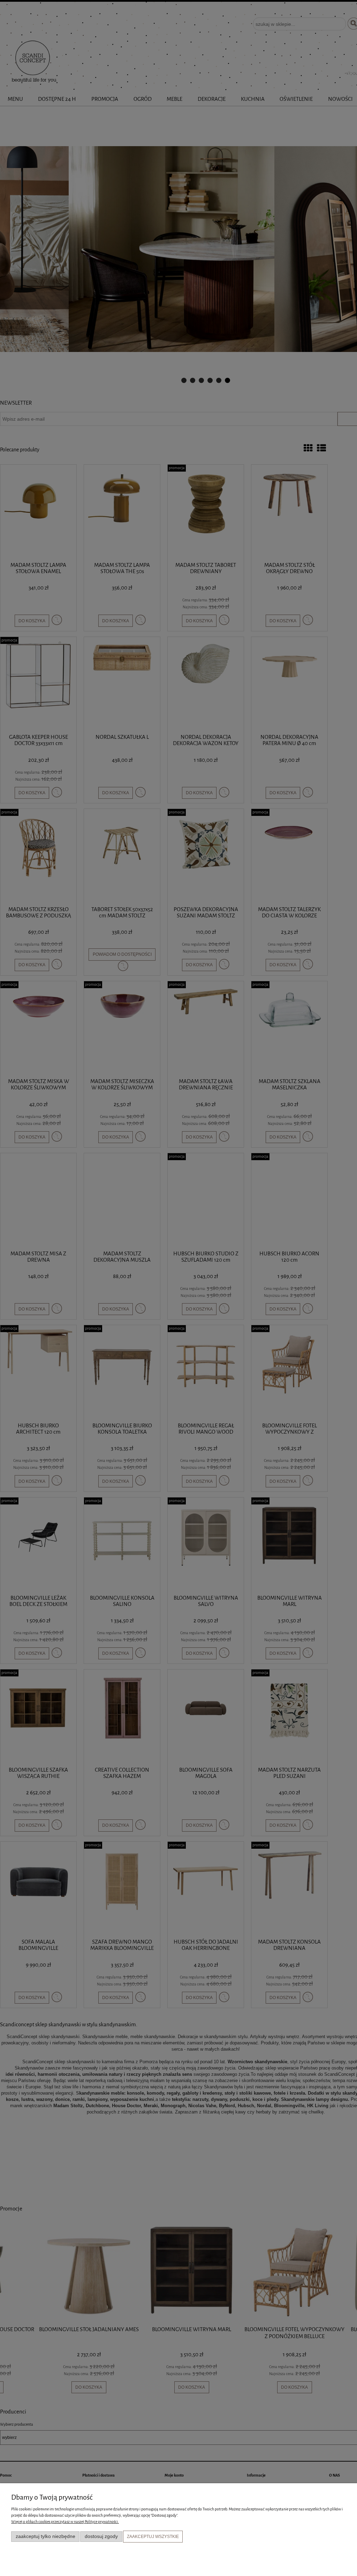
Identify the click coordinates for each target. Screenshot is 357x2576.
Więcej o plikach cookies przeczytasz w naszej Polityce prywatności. (65, 2522)
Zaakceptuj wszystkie (153, 2537)
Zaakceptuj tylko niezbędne (45, 2536)
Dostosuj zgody (101, 2536)
